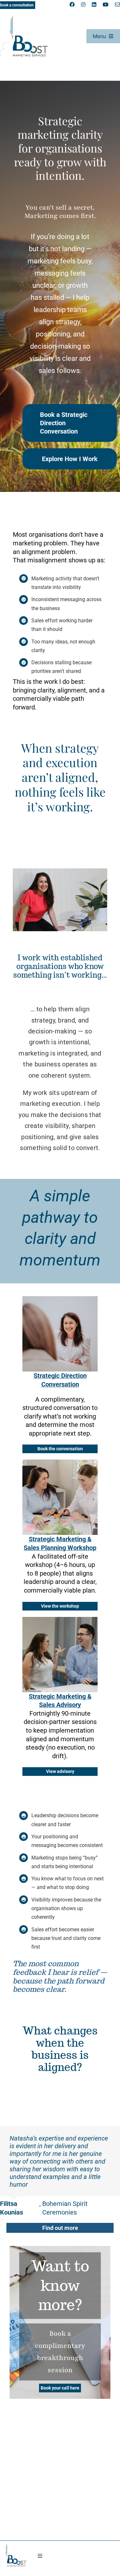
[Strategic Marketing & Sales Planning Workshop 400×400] (60, 1463)
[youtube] (106, 4)
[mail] (117, 4)
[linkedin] (94, 4)
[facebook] (72, 4)
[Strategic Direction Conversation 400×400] (60, 1299)
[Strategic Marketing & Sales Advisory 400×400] (60, 1620)
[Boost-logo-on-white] (24, 19)
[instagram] (83, 4)
